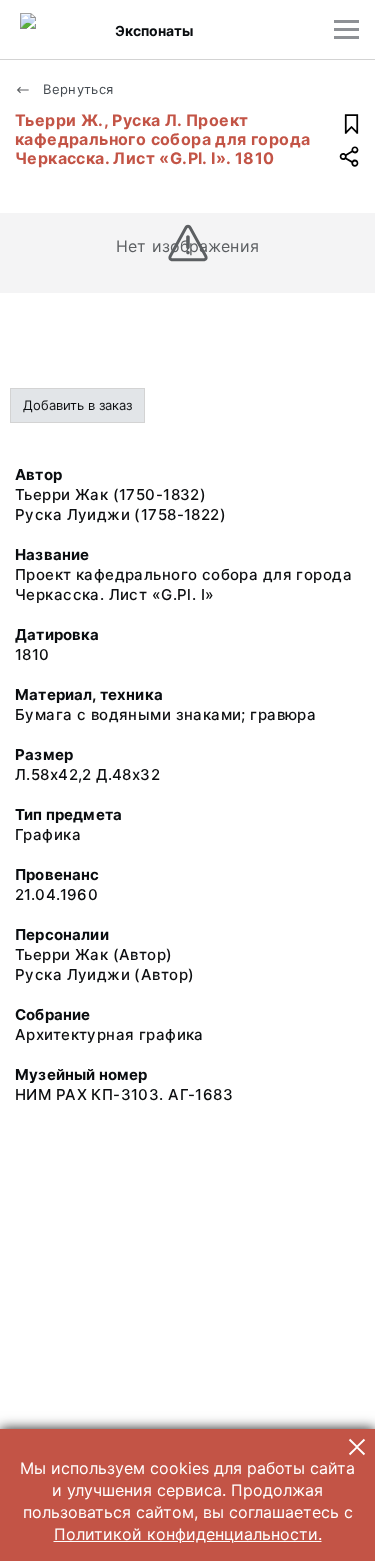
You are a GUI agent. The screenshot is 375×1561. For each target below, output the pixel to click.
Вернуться (76, 89)
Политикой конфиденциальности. (188, 1534)
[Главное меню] (346, 29)
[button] (357, 1447)
